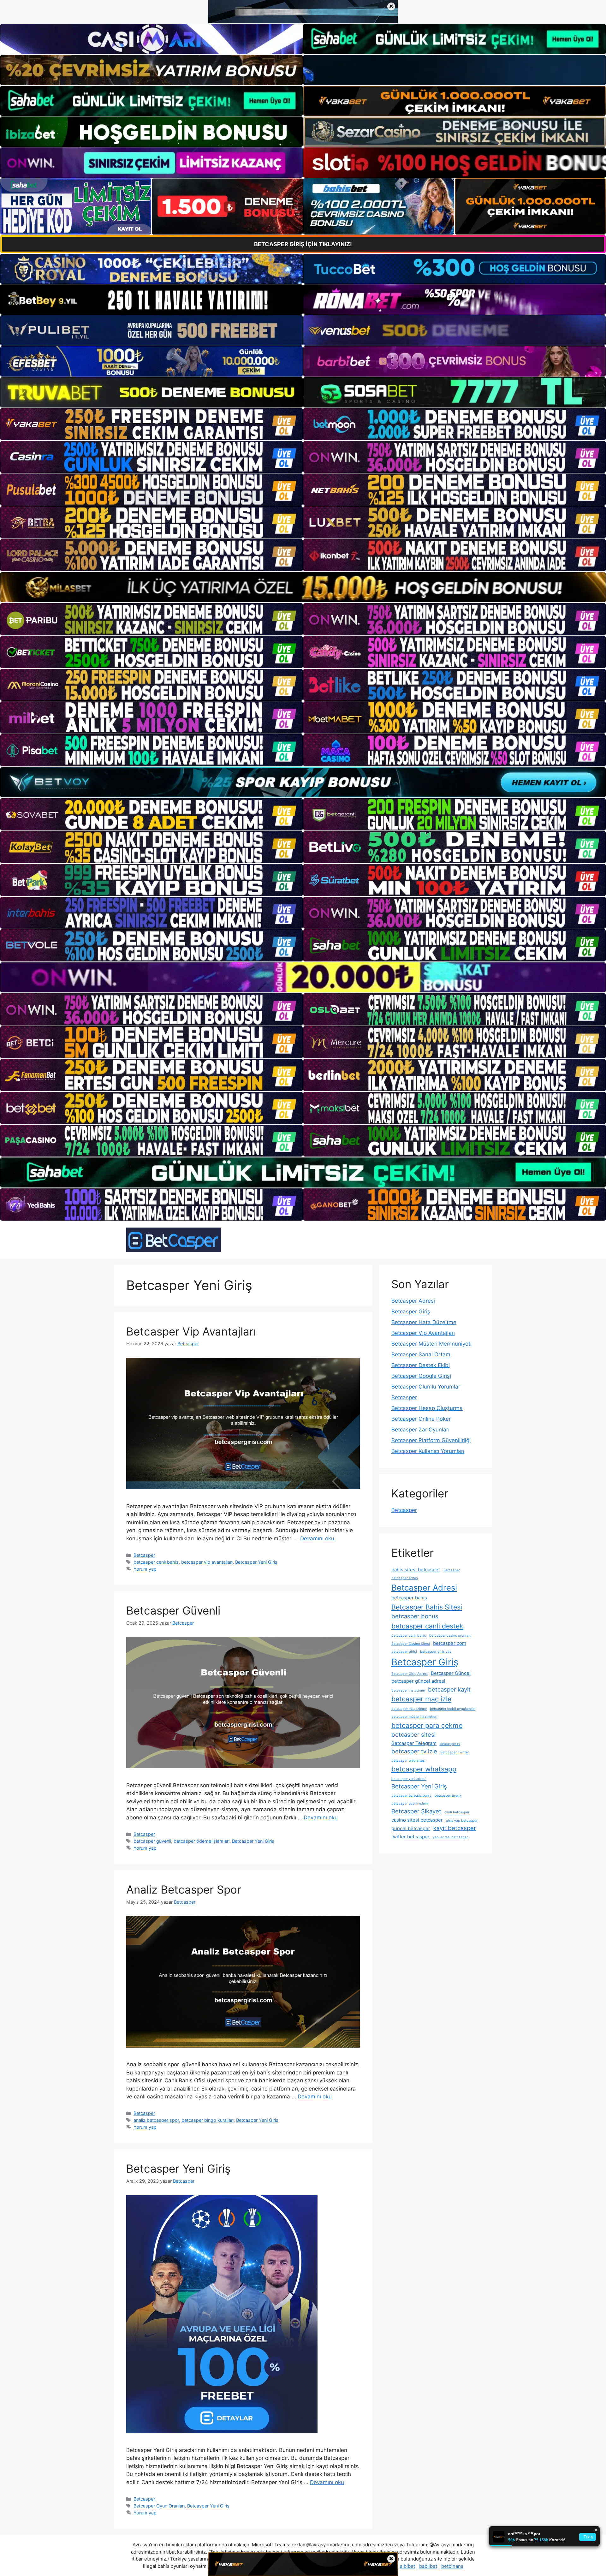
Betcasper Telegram (414, 1743)
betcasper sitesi (413, 1734)
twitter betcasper (410, 1837)
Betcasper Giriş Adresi (410, 1674)
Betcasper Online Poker (421, 1419)
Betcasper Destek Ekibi (421, 1365)
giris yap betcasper (462, 1820)
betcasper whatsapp (424, 1769)
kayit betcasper (455, 1828)
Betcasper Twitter (455, 1752)
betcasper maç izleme (409, 1709)
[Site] (151, 424)
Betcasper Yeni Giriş (256, 1562)
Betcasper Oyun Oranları (159, 2506)
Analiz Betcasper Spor (184, 1889)
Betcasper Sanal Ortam (421, 1354)
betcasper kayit (449, 1689)
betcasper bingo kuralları (208, 2120)
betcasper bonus (415, 1616)
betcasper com (450, 1643)
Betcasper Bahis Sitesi (427, 1607)
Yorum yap (145, 1569)
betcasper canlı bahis (156, 1562)
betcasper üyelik (448, 1796)
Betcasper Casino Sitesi (411, 1644)
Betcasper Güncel (451, 1673)
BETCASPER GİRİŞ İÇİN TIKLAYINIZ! (303, 244)
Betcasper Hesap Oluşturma (427, 1408)
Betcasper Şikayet (416, 1811)
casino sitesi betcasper (417, 1820)
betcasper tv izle (414, 1751)
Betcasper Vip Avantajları (191, 1331)
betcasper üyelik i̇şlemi (410, 1803)
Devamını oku (317, 1538)
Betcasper (144, 1555)
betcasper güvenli (152, 1841)
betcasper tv (450, 1744)
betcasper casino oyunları (450, 1636)
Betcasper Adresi (413, 1301)
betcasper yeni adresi (409, 1779)
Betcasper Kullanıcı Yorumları (428, 1451)
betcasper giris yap (436, 1652)
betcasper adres (405, 1578)
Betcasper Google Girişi (421, 1376)
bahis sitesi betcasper (416, 1570)
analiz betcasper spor (156, 2120)
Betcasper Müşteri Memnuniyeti (431, 1344)
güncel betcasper (411, 1828)
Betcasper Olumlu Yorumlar (426, 1387)
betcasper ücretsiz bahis (411, 1796)
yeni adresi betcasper (450, 1837)
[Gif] (303, 587)
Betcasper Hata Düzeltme (424, 1322)
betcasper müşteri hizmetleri (414, 1717)
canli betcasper (457, 1812)
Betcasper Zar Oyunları (420, 1430)
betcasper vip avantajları (207, 1562)
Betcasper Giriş (411, 1312)
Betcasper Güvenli (173, 1610)
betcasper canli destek (427, 1626)
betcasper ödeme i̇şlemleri (202, 1841)
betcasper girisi (404, 1652)
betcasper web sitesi (408, 1761)
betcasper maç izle (421, 1699)
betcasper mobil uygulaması (453, 1709)
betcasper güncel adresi (418, 1681)
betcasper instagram (408, 1690)
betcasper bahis (409, 1598)
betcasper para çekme (427, 1725)
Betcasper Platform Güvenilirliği (431, 1440)
